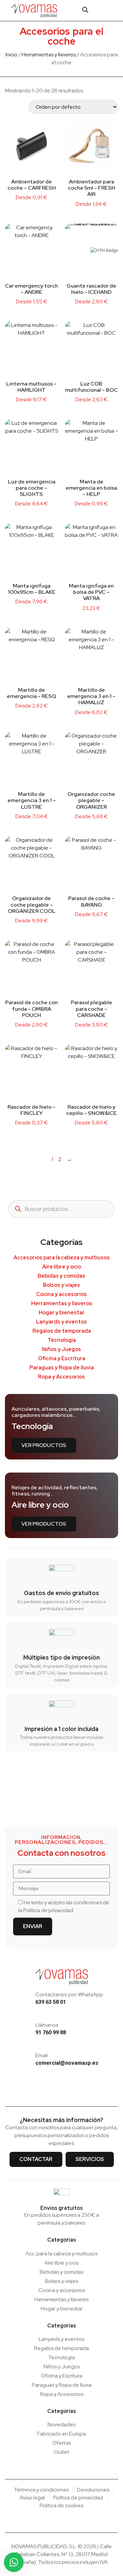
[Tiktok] (72, 2090)
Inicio (11, 55)
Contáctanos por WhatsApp (69, 1994)
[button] (112, 10)
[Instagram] (51, 2090)
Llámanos (47, 2025)
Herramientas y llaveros (49, 55)
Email (41, 2055)
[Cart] (98, 10)
